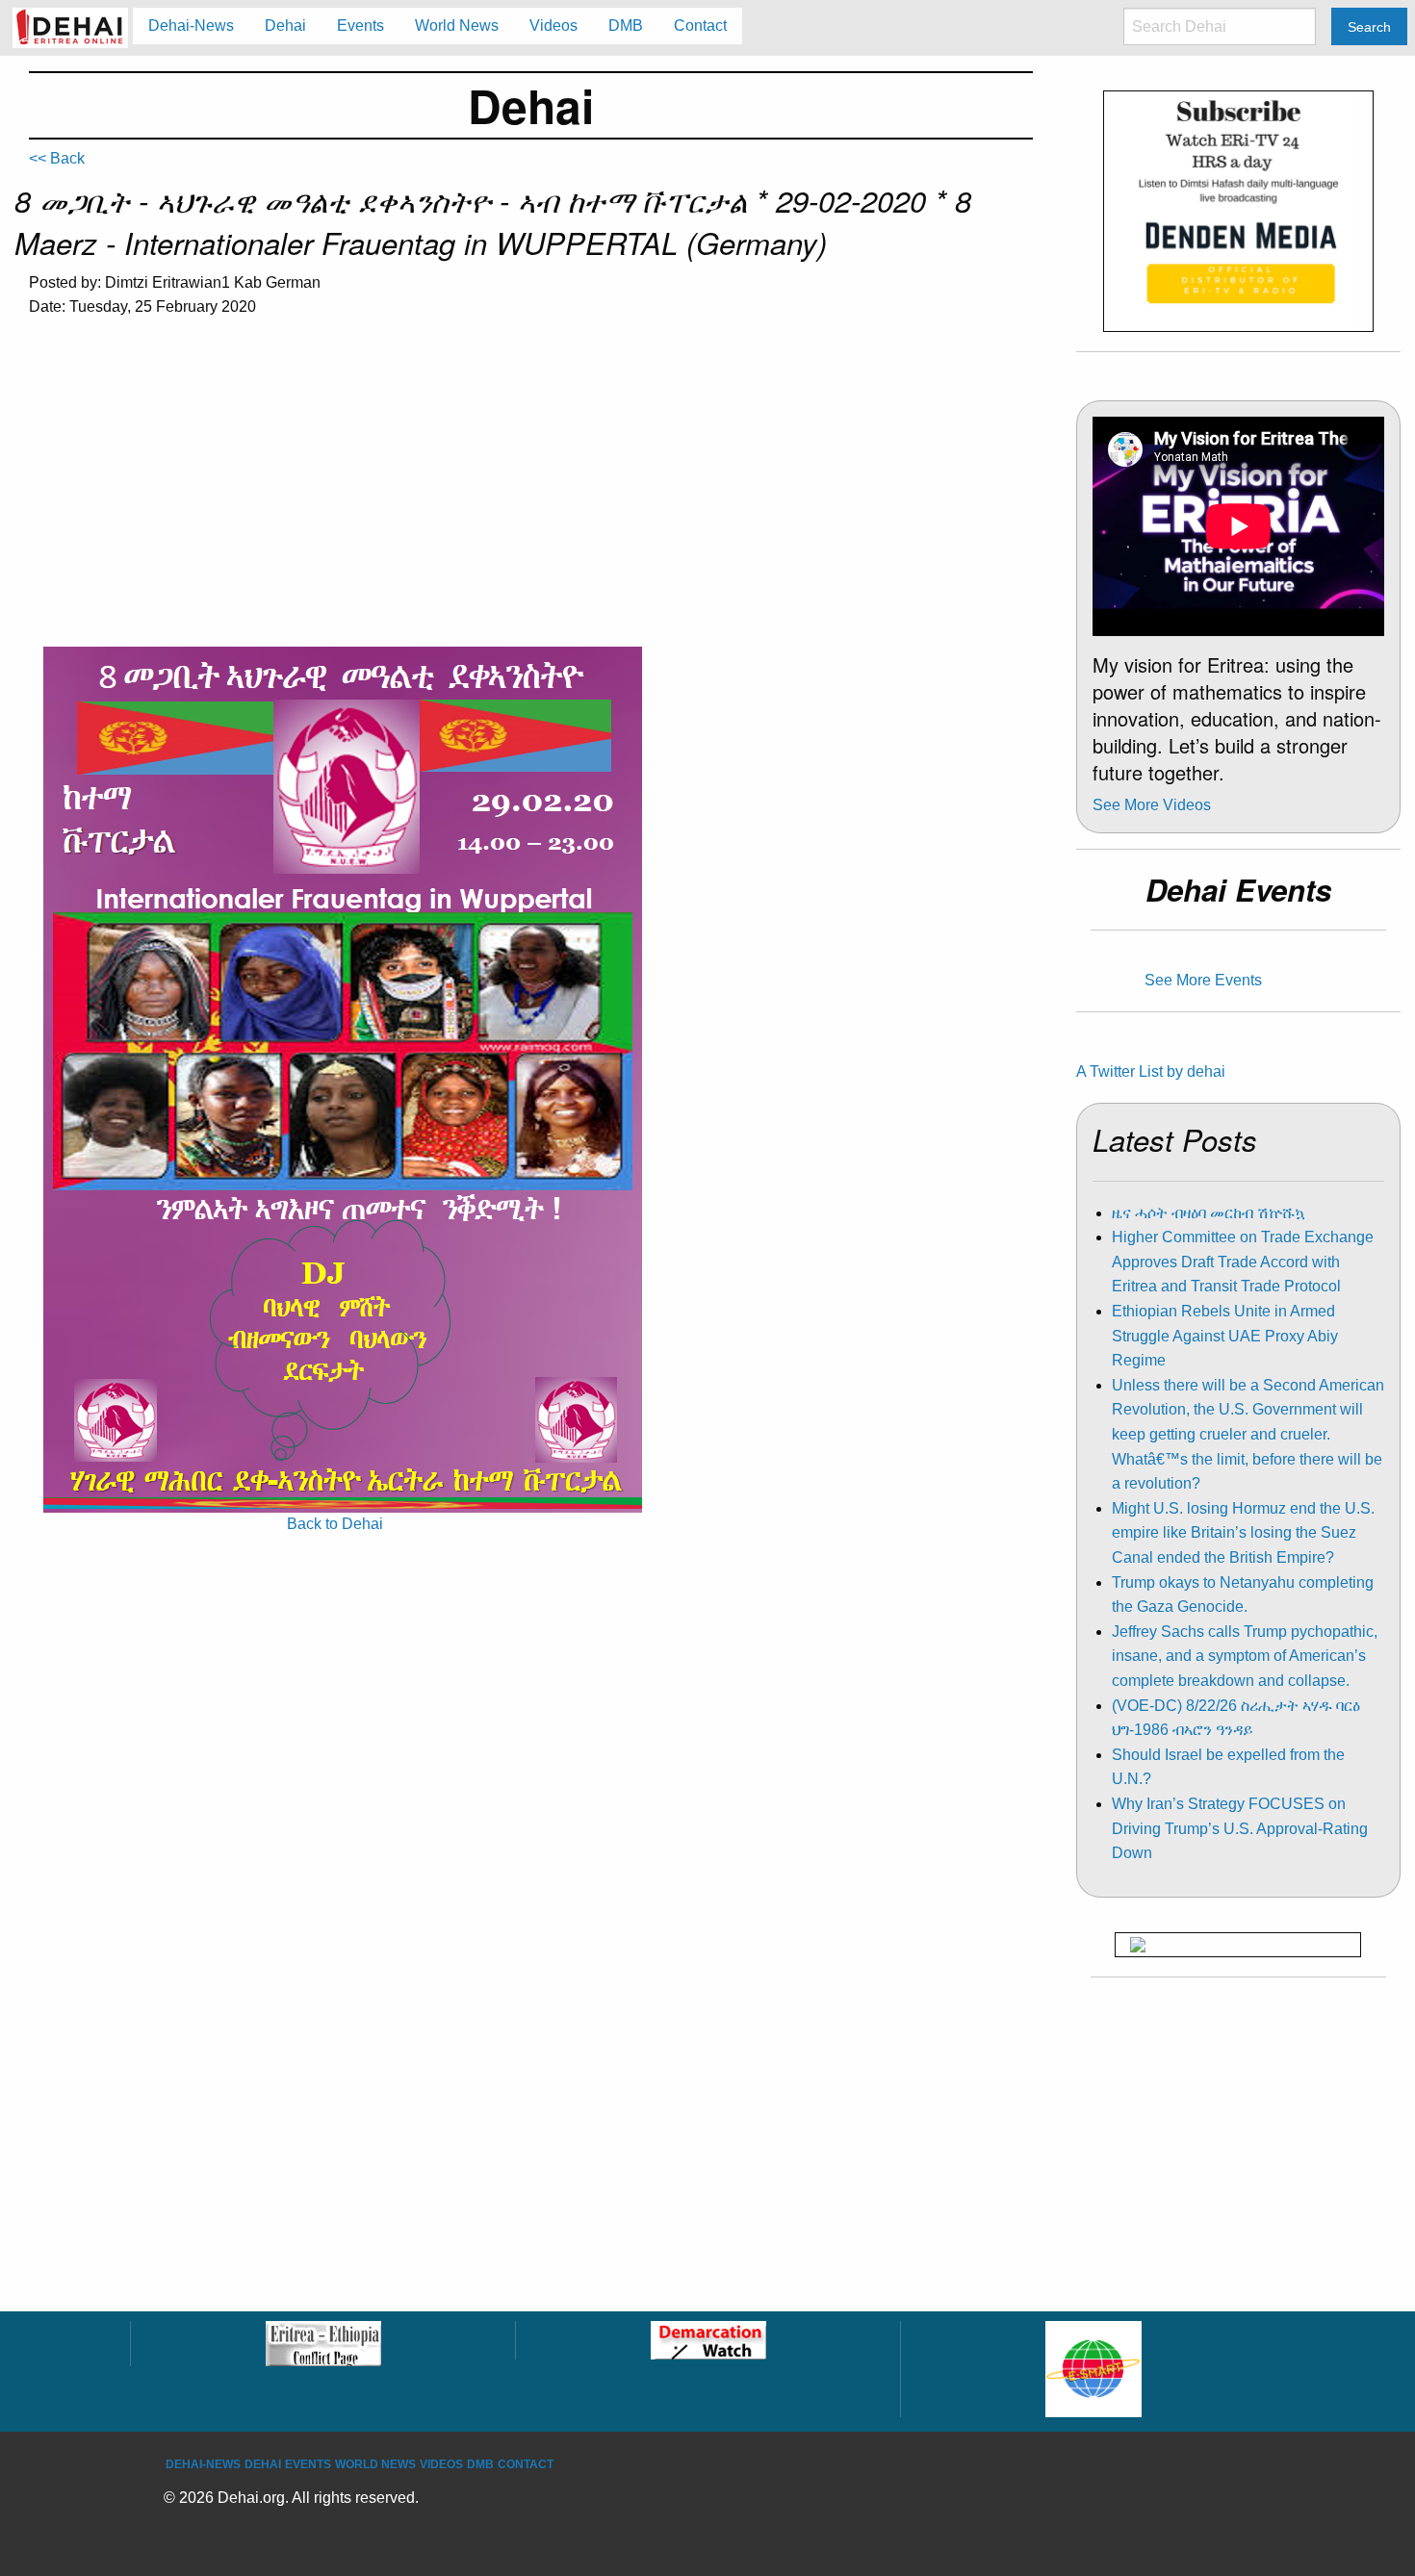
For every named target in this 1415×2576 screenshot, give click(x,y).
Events (308, 2464)
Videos (441, 2464)
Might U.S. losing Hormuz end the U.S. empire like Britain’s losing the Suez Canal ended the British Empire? (1243, 1533)
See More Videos (1152, 805)
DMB (480, 2464)
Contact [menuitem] (700, 26)
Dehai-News (203, 2464)
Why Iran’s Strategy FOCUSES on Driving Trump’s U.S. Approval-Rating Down (1240, 1828)
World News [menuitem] (457, 26)
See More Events (1203, 980)
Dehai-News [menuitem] (191, 26)
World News (375, 2464)
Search (1369, 27)
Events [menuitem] (360, 26)
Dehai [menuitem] (285, 26)
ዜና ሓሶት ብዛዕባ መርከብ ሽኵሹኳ (1209, 1213)
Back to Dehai (335, 1524)
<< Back (57, 158)
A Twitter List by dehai (1151, 1071)
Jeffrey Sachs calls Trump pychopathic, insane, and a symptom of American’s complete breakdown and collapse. (1245, 1656)
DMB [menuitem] (626, 26)
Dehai (263, 2464)
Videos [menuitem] (553, 26)
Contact (526, 2464)
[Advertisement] (531, 479)
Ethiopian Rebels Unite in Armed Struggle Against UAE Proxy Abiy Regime (1225, 1336)
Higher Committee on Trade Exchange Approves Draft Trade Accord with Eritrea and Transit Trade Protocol (1243, 1262)
